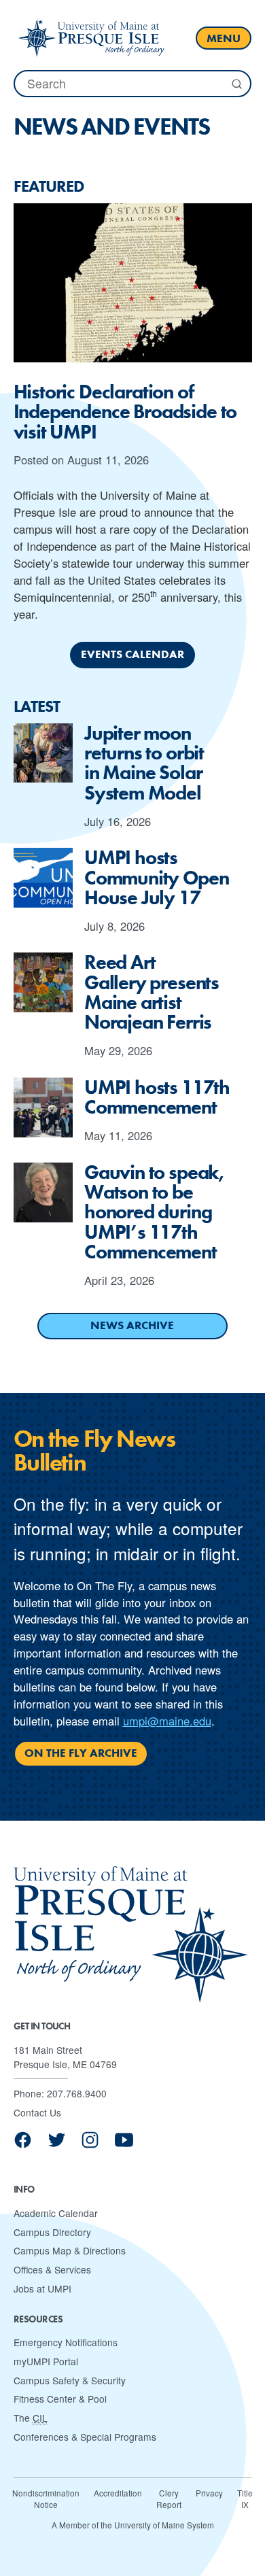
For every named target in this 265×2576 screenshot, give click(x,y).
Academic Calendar (56, 2213)
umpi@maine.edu (167, 1721)
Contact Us (37, 2112)
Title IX (245, 2499)
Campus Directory (52, 2232)
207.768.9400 (77, 2093)
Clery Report (169, 2499)
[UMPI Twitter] (57, 2145)
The (31, 2418)
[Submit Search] (236, 84)
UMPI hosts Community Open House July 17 (157, 878)
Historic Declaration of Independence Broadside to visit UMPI (125, 412)
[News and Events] (91, 38)
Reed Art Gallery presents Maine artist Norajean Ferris (152, 992)
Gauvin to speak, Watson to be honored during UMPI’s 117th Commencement (154, 1213)
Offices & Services (52, 2269)
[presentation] (133, 283)
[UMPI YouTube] (124, 2145)
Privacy (209, 2493)
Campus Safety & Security (70, 2380)
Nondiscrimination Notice (46, 2499)
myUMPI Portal (46, 2361)
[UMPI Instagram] (90, 2145)
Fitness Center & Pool (60, 2399)
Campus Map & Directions (70, 2250)
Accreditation (118, 2493)
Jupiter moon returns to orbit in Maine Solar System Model (144, 763)
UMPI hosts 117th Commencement (157, 1098)
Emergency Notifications (66, 2342)
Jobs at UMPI (42, 2288)
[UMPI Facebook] (23, 2145)
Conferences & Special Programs (85, 2437)
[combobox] (132, 83)
